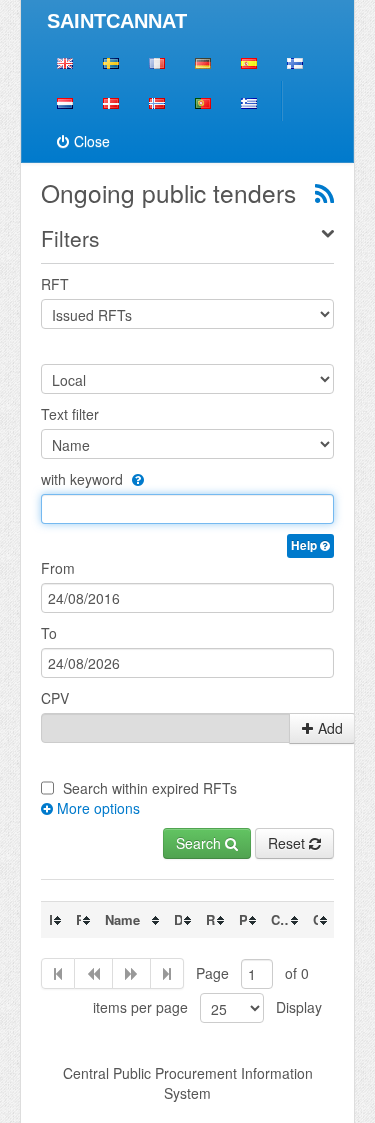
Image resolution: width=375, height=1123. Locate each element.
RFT (55, 284)
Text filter (70, 414)
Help (305, 545)
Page (212, 973)
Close (92, 141)
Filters (70, 238)
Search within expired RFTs (150, 788)
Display (299, 1007)
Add (330, 728)
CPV (55, 698)
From (58, 568)
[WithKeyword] (135, 479)
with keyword (84, 479)
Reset (288, 843)
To (49, 633)
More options (96, 808)
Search (200, 843)
